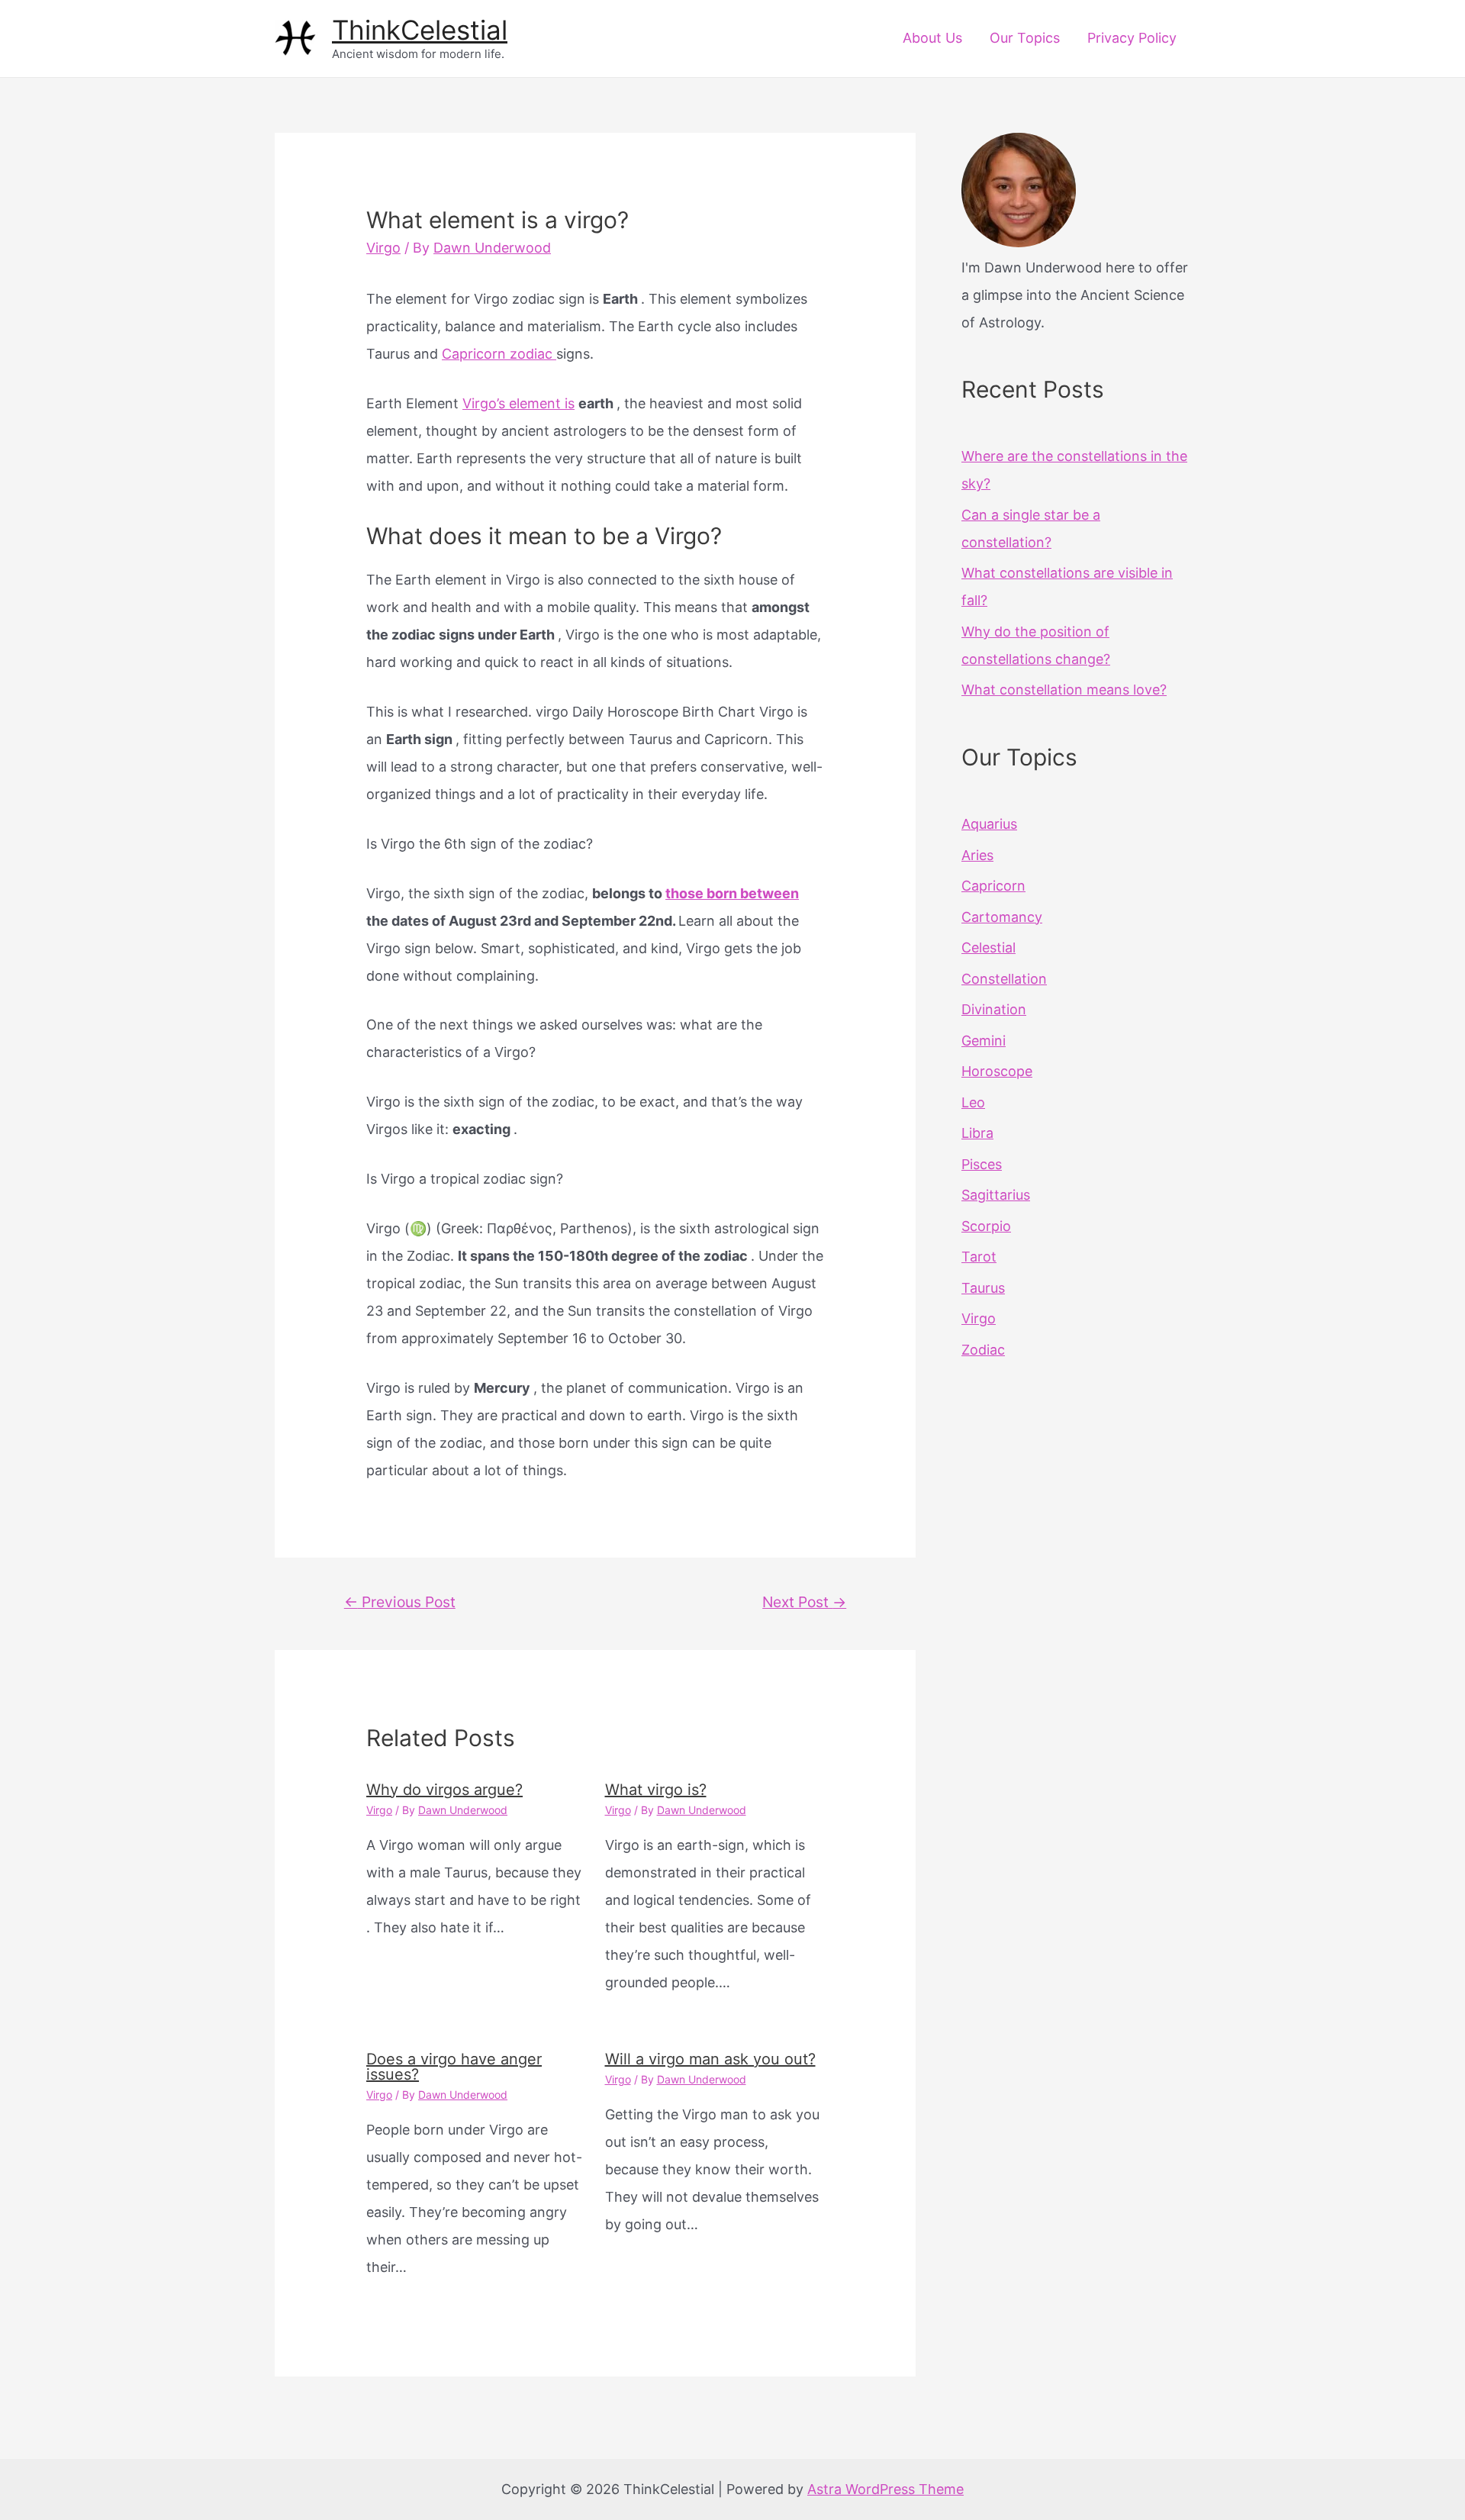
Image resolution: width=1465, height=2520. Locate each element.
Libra (977, 1133)
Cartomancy (1002, 917)
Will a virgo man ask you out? (710, 2059)
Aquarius (989, 824)
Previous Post (400, 1602)
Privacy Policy (1132, 38)
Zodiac (983, 1350)
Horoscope (997, 1071)
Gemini (984, 1041)
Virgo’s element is (518, 403)
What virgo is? (656, 1790)
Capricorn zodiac (499, 354)
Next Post (804, 1602)
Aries (977, 855)
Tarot (979, 1257)
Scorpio (986, 1226)
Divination (994, 1009)
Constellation (1004, 979)
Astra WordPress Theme (885, 2489)
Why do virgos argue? (444, 1790)
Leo (973, 1102)
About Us (932, 38)
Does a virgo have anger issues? (454, 2067)
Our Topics (1025, 38)
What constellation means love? (1064, 690)
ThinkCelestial (420, 30)
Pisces (982, 1164)
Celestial (988, 947)
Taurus (983, 1288)
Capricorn (993, 886)
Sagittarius (996, 1195)
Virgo (383, 248)
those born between (732, 893)
